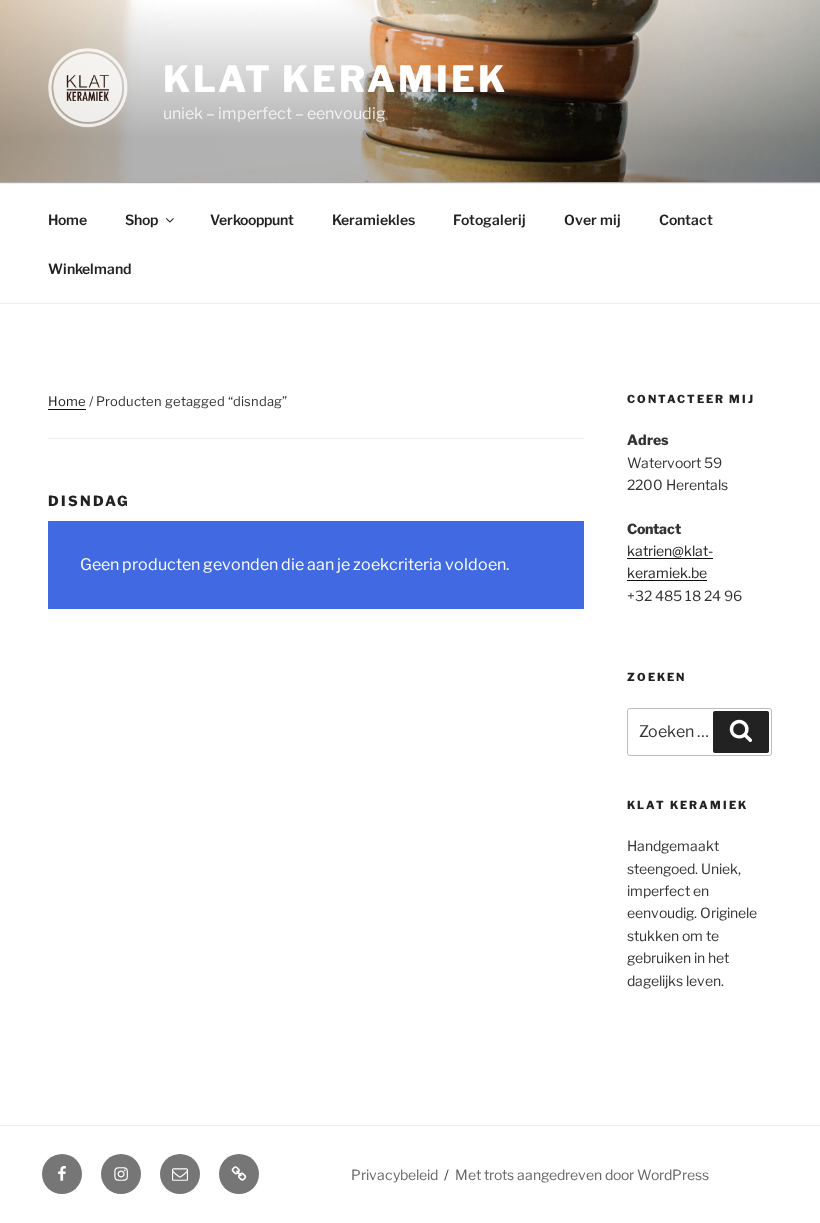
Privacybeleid (394, 1174)
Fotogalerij (489, 219)
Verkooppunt (252, 219)
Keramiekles (373, 219)
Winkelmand (89, 268)
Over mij (592, 219)
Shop (141, 219)
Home (67, 219)
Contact (686, 219)
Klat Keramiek (335, 79)
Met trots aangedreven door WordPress (582, 1174)
